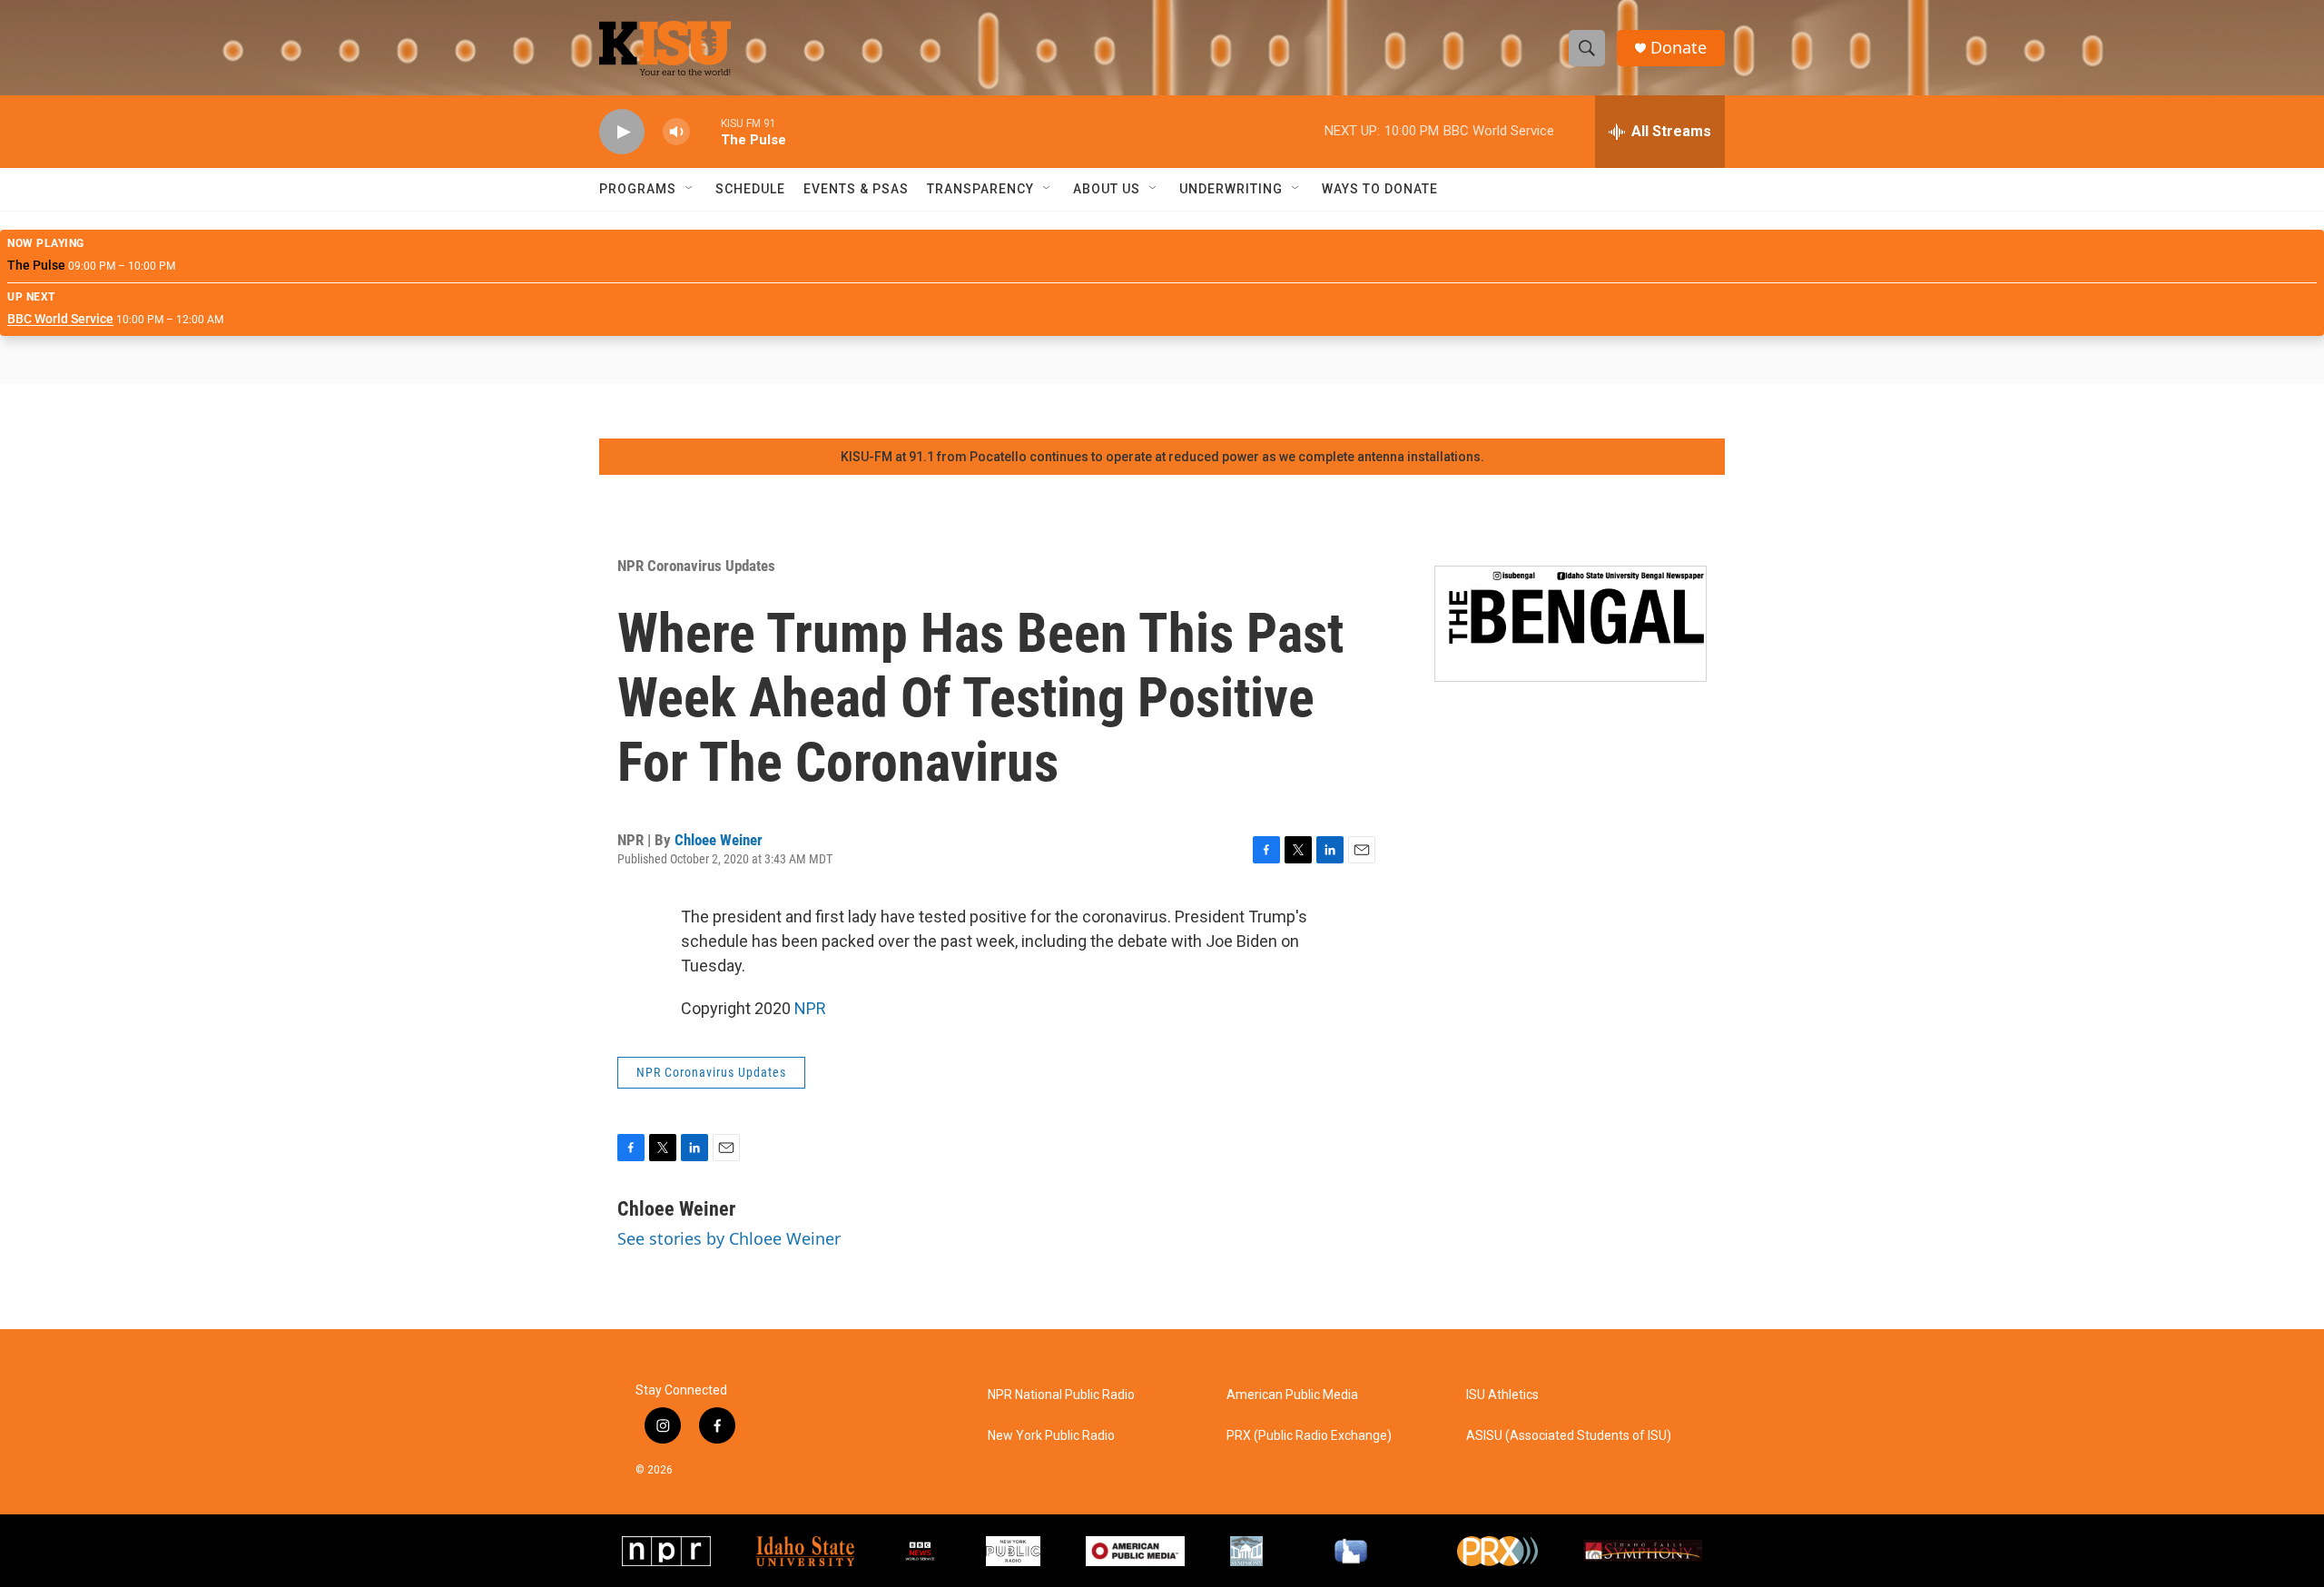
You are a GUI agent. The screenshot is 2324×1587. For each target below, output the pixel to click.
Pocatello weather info (290, 411)
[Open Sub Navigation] (690, 189)
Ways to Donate (1380, 189)
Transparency (980, 189)
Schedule (750, 189)
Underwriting (1231, 189)
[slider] (705, 131)
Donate (1679, 48)
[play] (622, 132)
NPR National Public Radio (1061, 1395)
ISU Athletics (1502, 1395)
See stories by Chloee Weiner (729, 1238)
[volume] (676, 132)
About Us (1107, 189)
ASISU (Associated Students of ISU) (1569, 1436)
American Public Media (1292, 1395)
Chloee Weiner (719, 840)
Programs (638, 189)
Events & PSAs (856, 189)
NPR (810, 1008)
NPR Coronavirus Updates (696, 566)
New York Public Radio (1051, 1436)
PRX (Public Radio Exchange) (1309, 1436)
